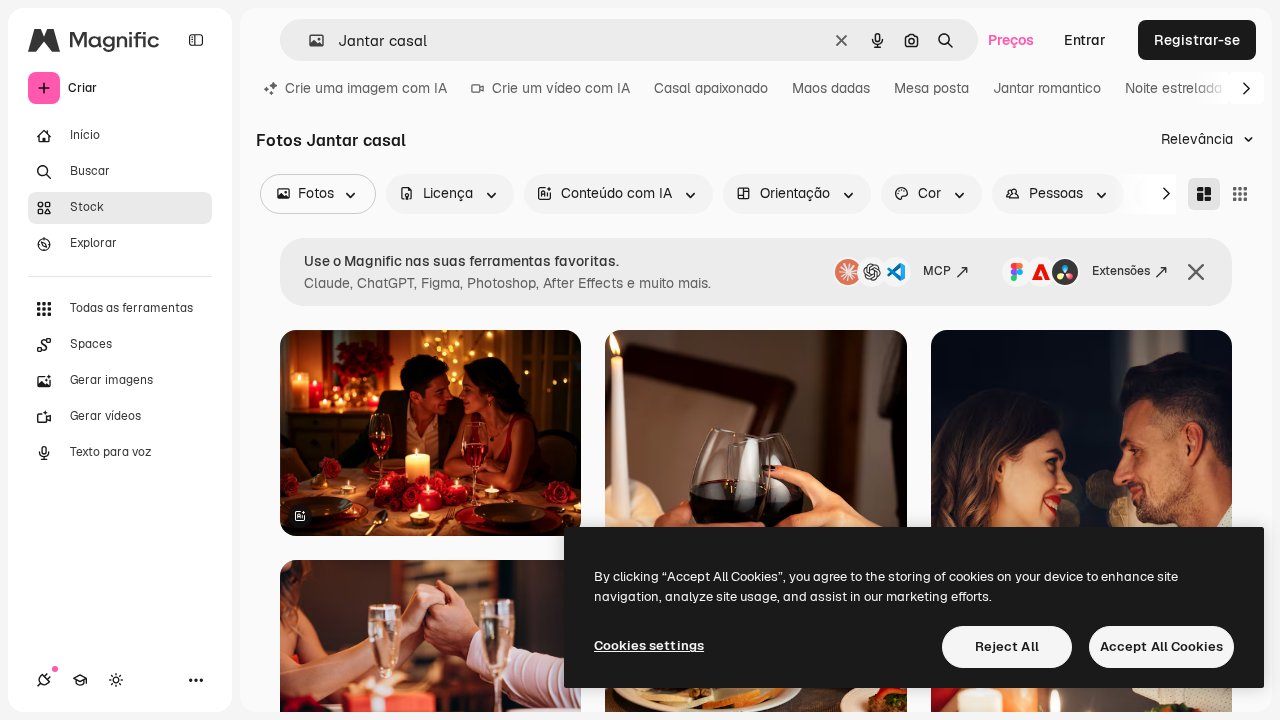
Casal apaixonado (711, 88)
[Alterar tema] (116, 680)
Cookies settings (649, 645)
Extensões (1121, 271)
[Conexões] (44, 680)
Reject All (1007, 646)
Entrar (1085, 40)
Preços (1011, 40)
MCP (937, 271)
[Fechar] (1196, 272)
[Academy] (80, 680)
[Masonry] (1204, 194)
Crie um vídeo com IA (561, 88)
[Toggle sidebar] (196, 40)
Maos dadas (831, 88)
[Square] (1240, 194)
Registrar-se (1197, 40)
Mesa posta (931, 88)
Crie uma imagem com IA (366, 88)
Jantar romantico (1047, 88)
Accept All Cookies (1161, 646)
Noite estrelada (1173, 88)
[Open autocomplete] (308, 40)
